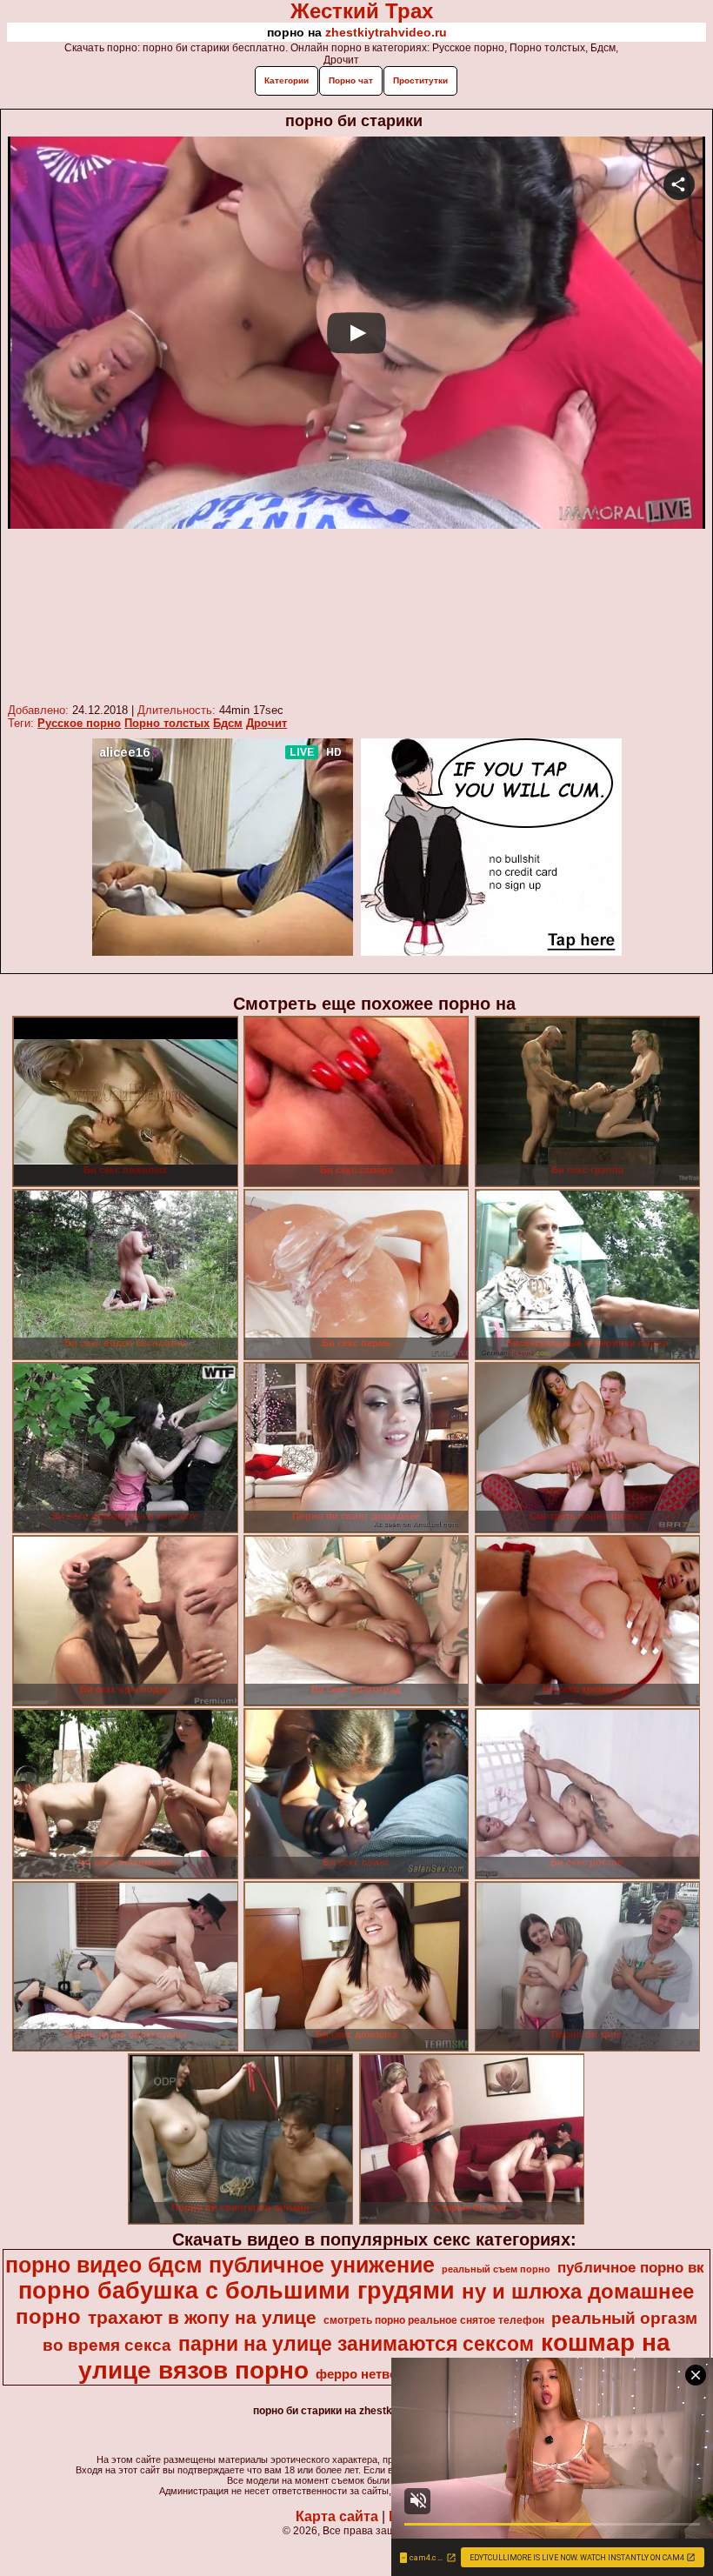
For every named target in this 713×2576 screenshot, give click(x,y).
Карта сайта (337, 2516)
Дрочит (267, 723)
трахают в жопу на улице (202, 2318)
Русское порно (79, 723)
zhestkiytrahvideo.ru (386, 32)
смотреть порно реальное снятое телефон (434, 2320)
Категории (287, 80)
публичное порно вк (631, 2267)
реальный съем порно (496, 2269)
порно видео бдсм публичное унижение (220, 2265)
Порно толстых (167, 723)
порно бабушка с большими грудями (237, 2291)
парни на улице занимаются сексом (356, 2344)
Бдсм (228, 723)
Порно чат (351, 80)
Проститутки (420, 80)
